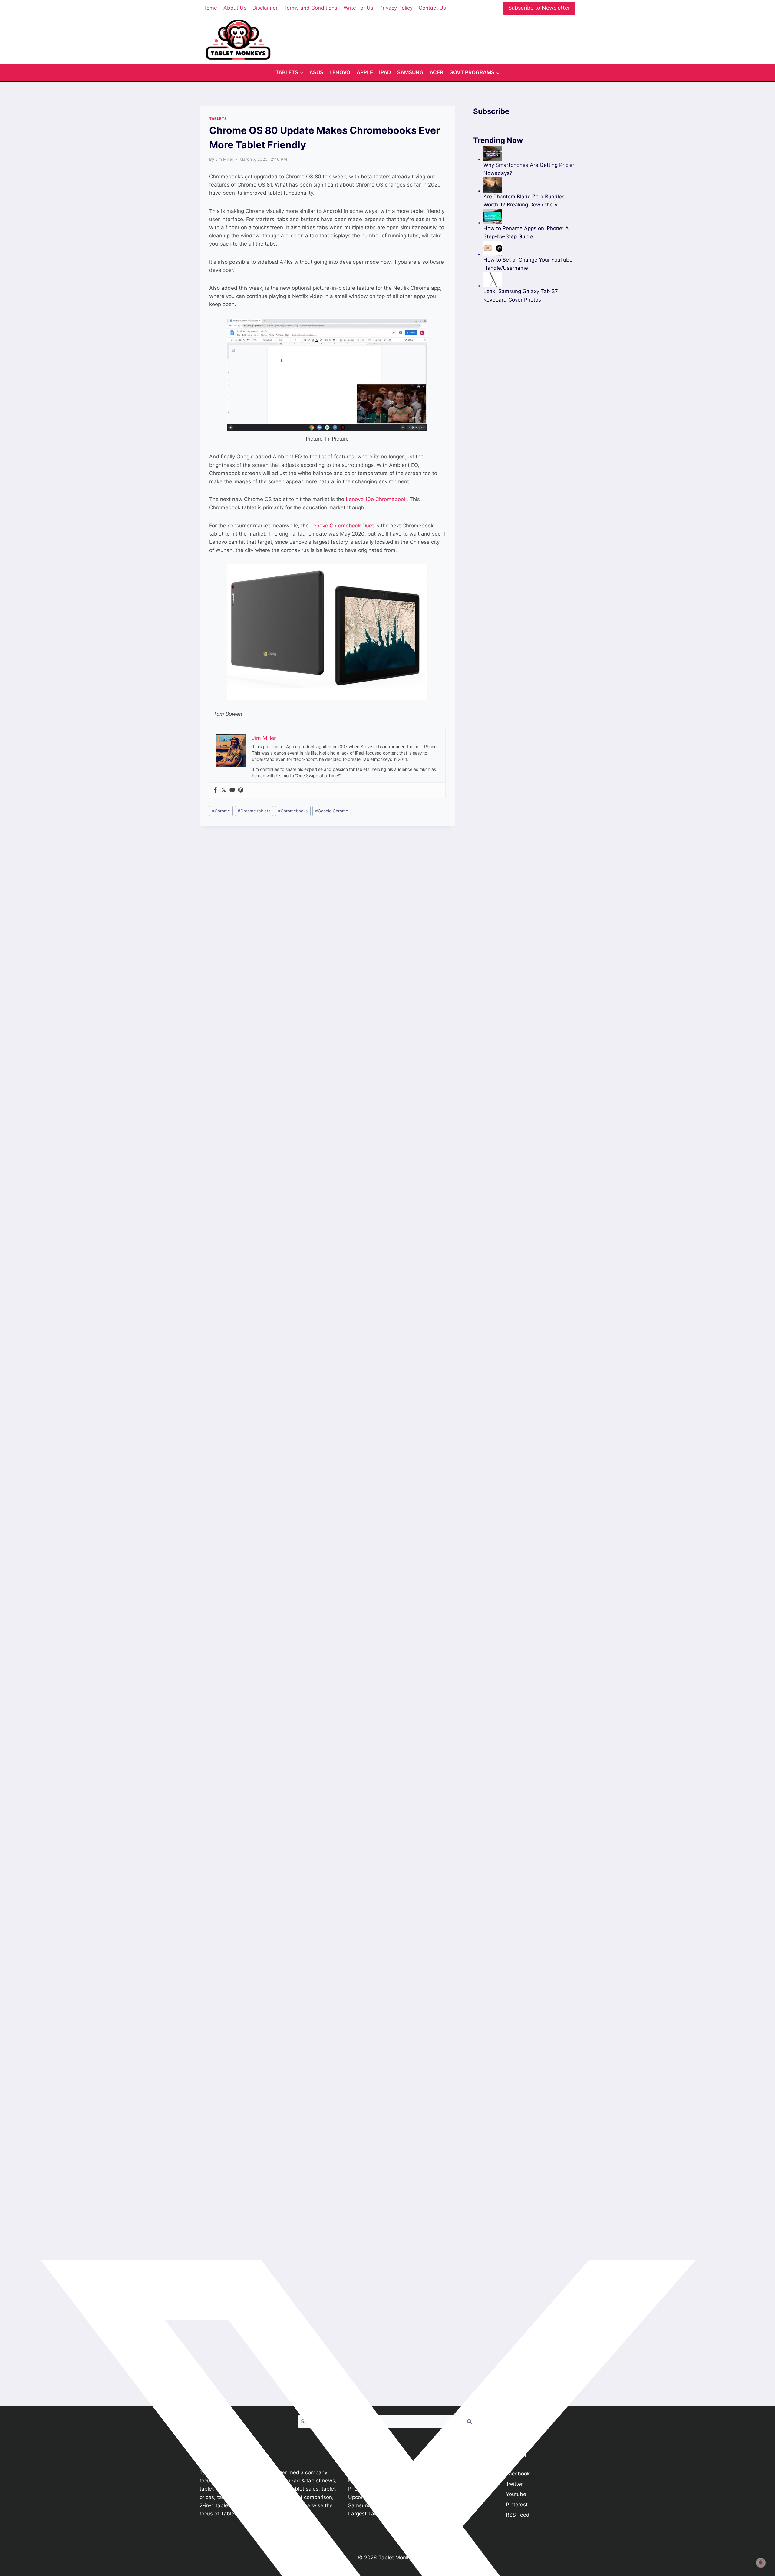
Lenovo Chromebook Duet (342, 526)
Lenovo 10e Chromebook (376, 499)
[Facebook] (215, 790)
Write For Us (358, 8)
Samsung (410, 72)
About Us (235, 8)
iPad (385, 72)
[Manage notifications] (761, 2563)
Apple (365, 72)
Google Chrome (332, 811)
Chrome (221, 811)
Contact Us (432, 8)
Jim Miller (224, 159)
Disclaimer (265, 8)
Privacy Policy (396, 8)
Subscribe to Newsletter (539, 8)
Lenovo (340, 72)
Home (210, 8)
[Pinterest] (241, 790)
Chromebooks (293, 811)
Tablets (218, 119)
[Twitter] (224, 790)
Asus (316, 72)
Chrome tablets (254, 811)
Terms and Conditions (310, 8)
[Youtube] (232, 790)
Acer (436, 72)
